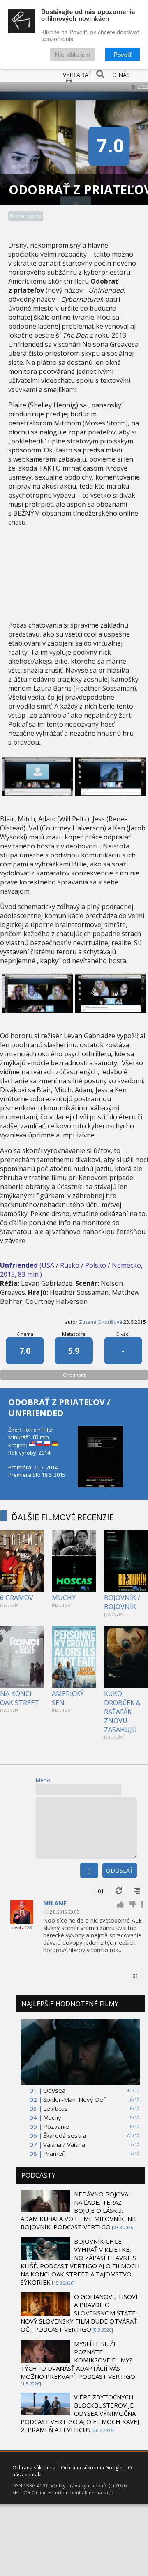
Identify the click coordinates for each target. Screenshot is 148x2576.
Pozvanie (56, 2126)
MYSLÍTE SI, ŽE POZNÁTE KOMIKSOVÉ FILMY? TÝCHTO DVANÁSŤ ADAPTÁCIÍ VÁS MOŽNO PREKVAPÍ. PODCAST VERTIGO (78, 2360)
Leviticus (55, 2108)
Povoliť (123, 54)
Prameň (54, 2153)
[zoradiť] (137, 1891)
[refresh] (119, 1891)
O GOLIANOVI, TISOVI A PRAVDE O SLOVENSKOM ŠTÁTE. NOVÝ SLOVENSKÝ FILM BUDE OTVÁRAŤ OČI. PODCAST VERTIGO (79, 2313)
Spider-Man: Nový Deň (75, 2099)
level (16, 1928)
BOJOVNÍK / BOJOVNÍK (122, 1602)
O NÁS (121, 75)
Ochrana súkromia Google (92, 2468)
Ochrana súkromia (34, 2468)
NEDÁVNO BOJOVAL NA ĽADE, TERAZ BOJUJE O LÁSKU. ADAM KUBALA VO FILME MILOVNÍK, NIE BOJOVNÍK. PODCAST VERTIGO (79, 2210)
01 (101, 1891)
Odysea (54, 2090)
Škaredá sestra (65, 2135)
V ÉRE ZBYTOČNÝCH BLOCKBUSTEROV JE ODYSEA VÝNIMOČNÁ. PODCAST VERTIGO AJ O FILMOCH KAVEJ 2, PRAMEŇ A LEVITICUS (80, 2413)
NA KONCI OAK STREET (20, 1698)
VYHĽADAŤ (77, 75)
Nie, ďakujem (73, 54)
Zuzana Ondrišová (101, 1322)
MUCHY (64, 1598)
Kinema (25, 1334)
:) (89, 1870)
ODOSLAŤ (120, 1870)
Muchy (52, 2117)
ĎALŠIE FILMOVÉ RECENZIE (63, 1517)
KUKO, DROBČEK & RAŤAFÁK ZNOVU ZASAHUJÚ (122, 1712)
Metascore (74, 1334)
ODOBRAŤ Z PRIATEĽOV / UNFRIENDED (59, 1407)
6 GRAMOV (17, 1598)
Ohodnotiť (74, 1375)
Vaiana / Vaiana (64, 2144)
